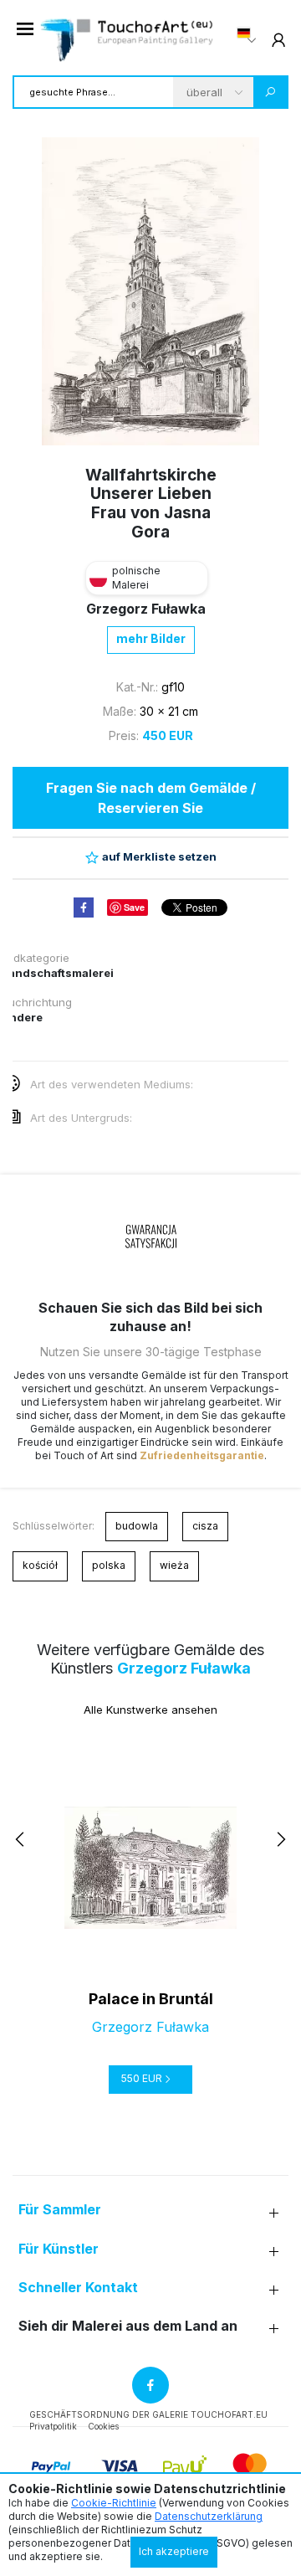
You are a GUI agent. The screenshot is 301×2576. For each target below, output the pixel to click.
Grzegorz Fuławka (146, 609)
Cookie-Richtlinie (114, 2503)
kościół (40, 1565)
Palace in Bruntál (151, 1999)
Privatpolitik (53, 2426)
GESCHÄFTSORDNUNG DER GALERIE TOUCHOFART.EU (148, 2414)
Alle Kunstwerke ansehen (150, 1710)
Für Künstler (59, 2249)
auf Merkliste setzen (159, 856)
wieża (174, 1565)
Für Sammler (60, 2210)
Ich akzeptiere (174, 2551)
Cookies (103, 2426)
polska (109, 1565)
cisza (205, 1526)
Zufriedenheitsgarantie (202, 1455)
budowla (137, 1526)
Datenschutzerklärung (209, 2516)
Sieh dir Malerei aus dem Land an (128, 2326)
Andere (22, 1017)
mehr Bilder (151, 638)
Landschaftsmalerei (58, 973)
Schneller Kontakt (78, 2288)
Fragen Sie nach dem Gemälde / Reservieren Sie (151, 798)
